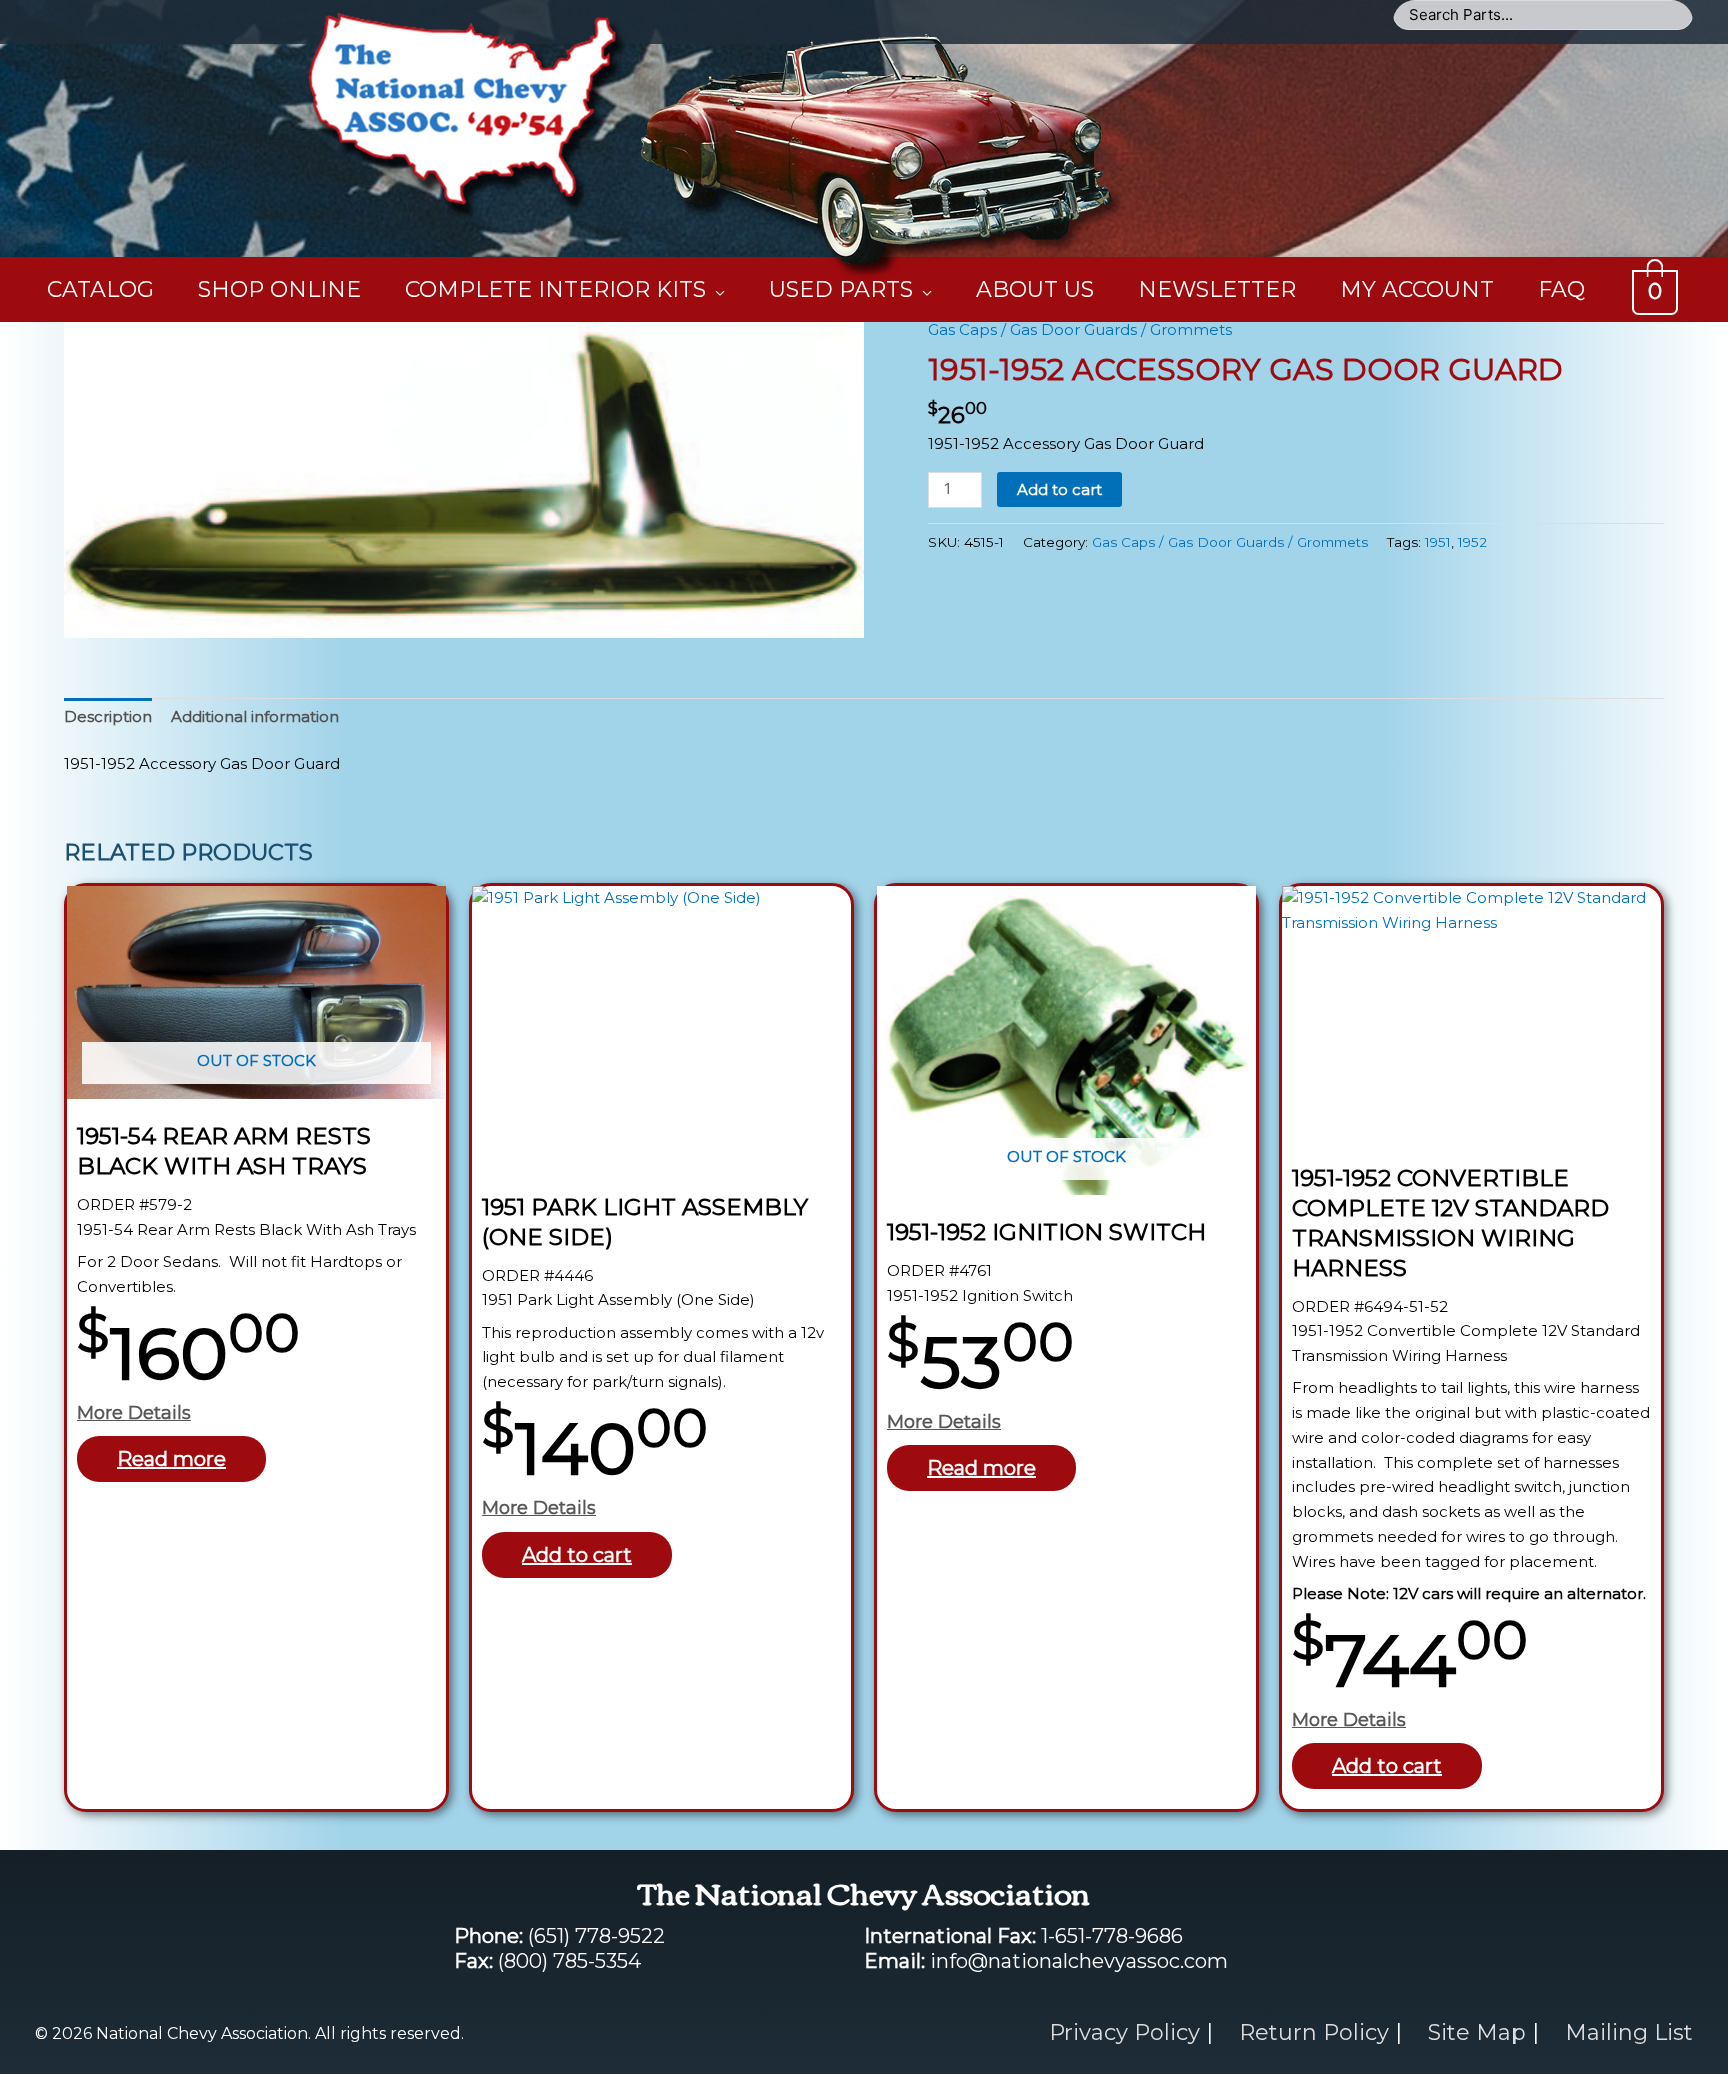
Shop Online (279, 289)
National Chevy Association (884, 55)
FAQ (1561, 289)
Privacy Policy (1124, 2032)
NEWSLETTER (1217, 289)
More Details (134, 1413)
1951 (1438, 542)
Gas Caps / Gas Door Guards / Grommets (1080, 329)
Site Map (1477, 2032)
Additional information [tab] (255, 716)
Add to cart (1059, 489)
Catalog (100, 289)
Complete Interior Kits (555, 289)
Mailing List (1629, 2032)
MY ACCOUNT (1417, 289)
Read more (171, 1459)
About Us (1035, 289)
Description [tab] (108, 716)
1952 (1472, 542)
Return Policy (1314, 2032)
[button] (831, 355)
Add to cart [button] (577, 1555)
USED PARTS (841, 289)
